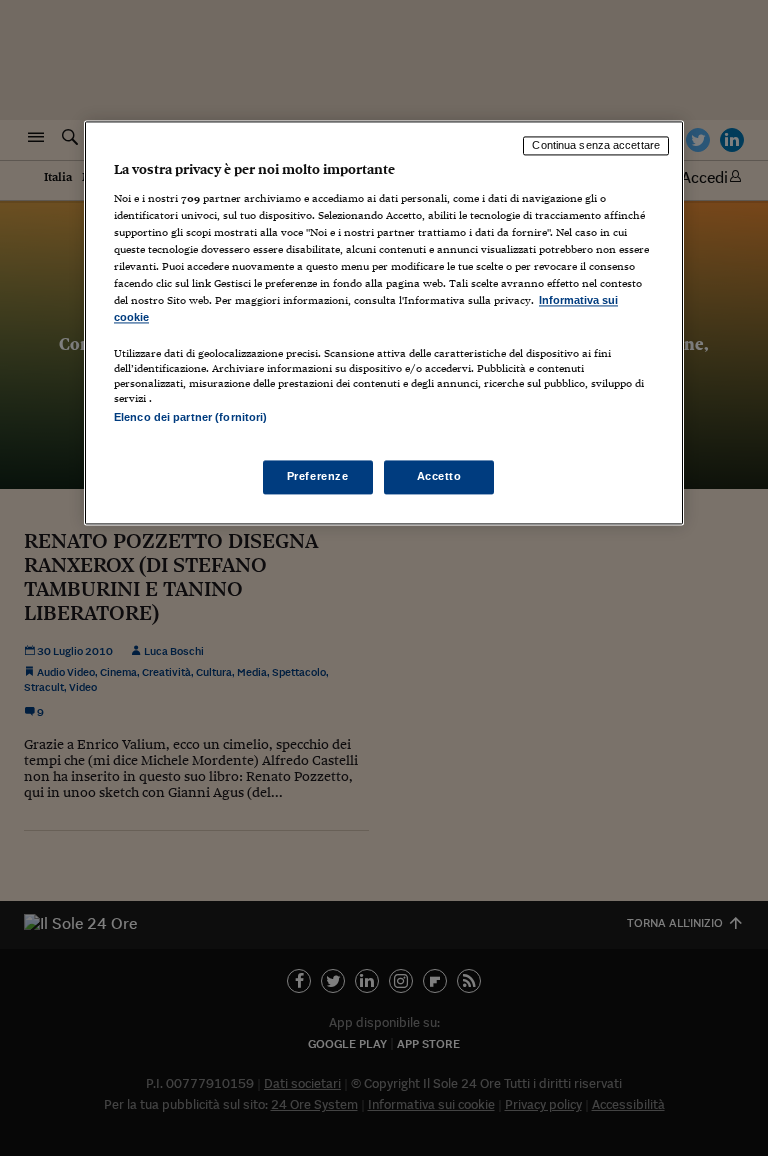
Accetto (439, 476)
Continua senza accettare (596, 146)
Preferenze (318, 476)
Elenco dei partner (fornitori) (190, 418)
